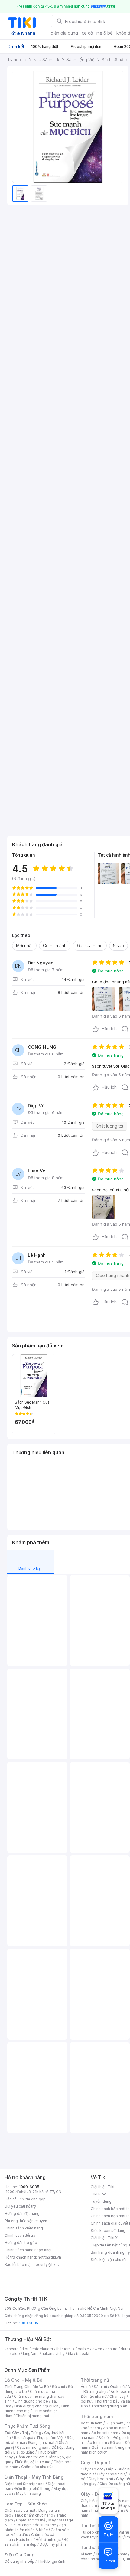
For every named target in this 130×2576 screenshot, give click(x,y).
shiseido (12, 2354)
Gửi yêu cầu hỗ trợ (20, 2206)
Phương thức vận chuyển (26, 2221)
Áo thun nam (92, 2423)
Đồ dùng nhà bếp (19, 2561)
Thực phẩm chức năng (34, 2515)
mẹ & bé (105, 33)
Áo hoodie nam (105, 2433)
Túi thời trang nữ (98, 2526)
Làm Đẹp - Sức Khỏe (26, 2504)
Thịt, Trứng (32, 2433)
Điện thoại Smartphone (25, 2484)
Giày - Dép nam (97, 2494)
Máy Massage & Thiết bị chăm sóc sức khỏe (39, 2522)
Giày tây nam (118, 2501)
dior (25, 2349)
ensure (111, 2349)
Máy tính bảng (28, 2493)
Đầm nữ (100, 2387)
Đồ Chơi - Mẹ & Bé (23, 2380)
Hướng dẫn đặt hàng (22, 2214)
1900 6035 (29, 2323)
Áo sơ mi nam (115, 2428)
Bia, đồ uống (24, 2452)
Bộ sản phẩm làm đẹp (36, 2542)
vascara (11, 2349)
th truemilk (65, 2349)
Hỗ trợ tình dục (48, 2539)
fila (70, 2354)
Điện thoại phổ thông (32, 2489)
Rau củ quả (24, 2438)
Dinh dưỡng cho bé (31, 2401)
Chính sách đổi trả (20, 2235)
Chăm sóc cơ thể (31, 2520)
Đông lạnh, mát (41, 2442)
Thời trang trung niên (109, 2406)
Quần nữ (117, 2387)
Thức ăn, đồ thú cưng (32, 2462)
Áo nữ (86, 2387)
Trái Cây (12, 2433)
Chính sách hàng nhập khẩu (29, 2250)
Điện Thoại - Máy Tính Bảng (34, 2477)
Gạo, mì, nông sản (33, 2447)
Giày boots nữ (101, 2479)
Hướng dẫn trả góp (21, 2243)
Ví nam (87, 2554)
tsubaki (83, 2354)
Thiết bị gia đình (51, 2561)
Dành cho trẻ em (30, 2457)
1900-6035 (29, 2187)
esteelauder (42, 2349)
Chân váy (118, 2396)
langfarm (31, 2354)
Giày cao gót (92, 2469)
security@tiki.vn (48, 2264)
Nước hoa (24, 2539)
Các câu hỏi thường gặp (25, 2199)
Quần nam (114, 2423)
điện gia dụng (64, 33)
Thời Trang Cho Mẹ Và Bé (27, 2387)
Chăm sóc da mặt (20, 2510)
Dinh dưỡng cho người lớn (36, 2406)
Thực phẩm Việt (50, 2438)
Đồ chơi (58, 2387)
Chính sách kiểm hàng (24, 2228)
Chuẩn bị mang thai (32, 2416)
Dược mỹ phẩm (53, 2544)
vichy (60, 2354)
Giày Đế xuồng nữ (115, 2484)
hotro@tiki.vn (49, 2257)
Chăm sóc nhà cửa (37, 2467)
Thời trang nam (97, 2416)
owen (97, 2349)
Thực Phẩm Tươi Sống (27, 2426)
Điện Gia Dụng (19, 2555)
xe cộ (87, 33)
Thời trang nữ (95, 2380)
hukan (47, 2354)
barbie (83, 2349)
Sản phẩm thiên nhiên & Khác (35, 2527)
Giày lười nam (92, 2501)
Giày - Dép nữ (95, 2462)
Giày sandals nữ (111, 2474)
